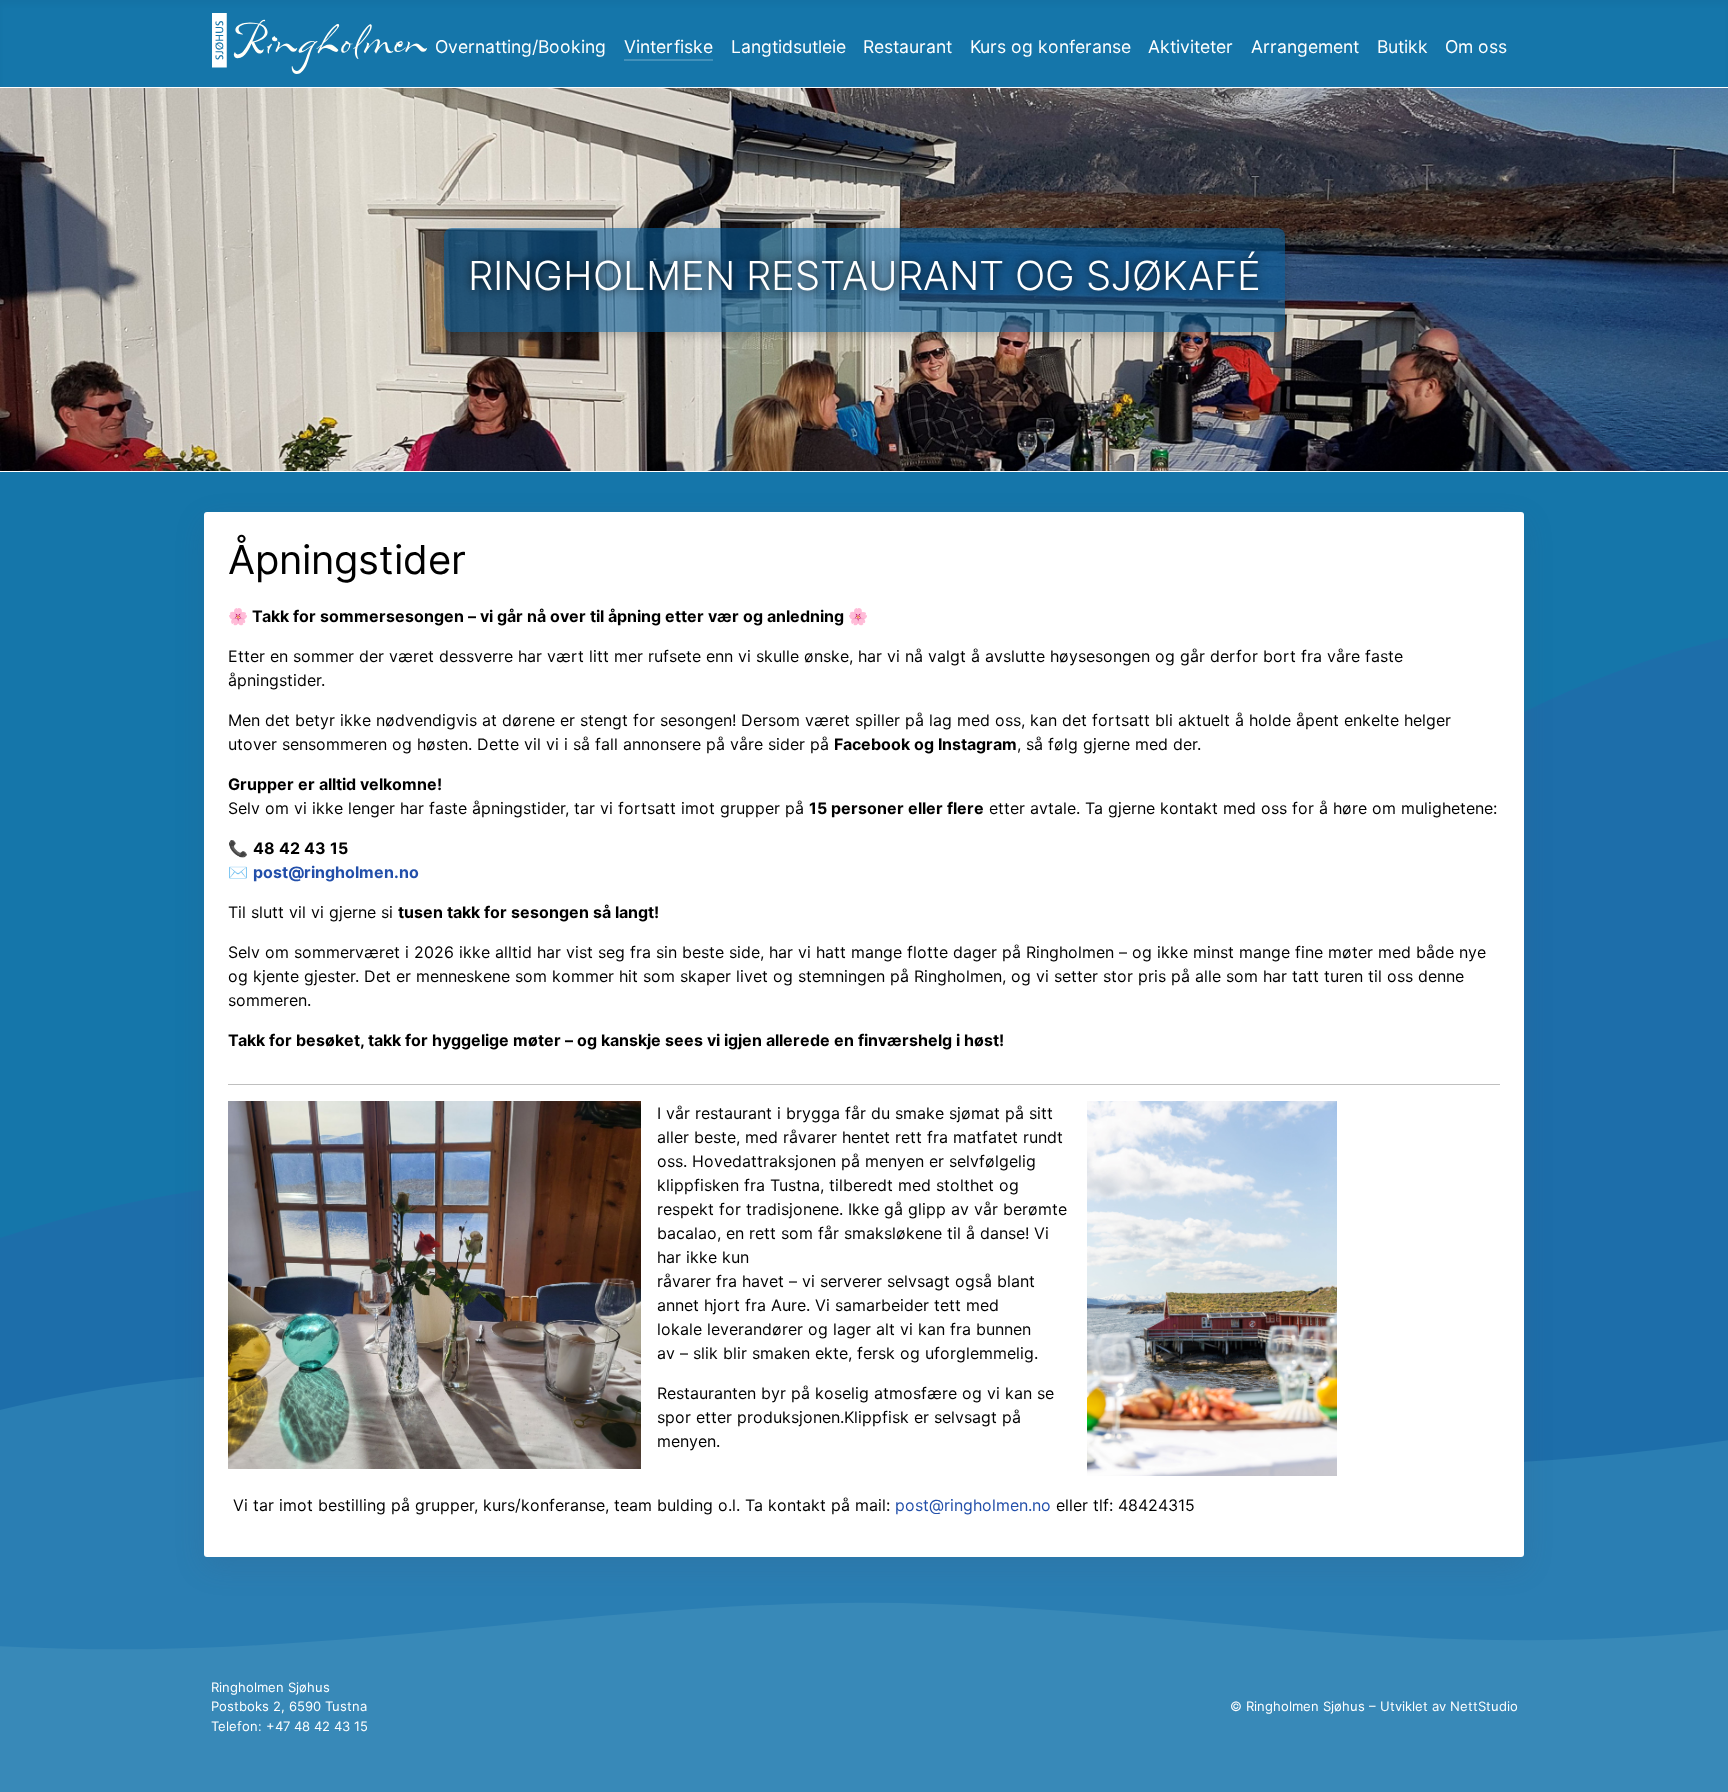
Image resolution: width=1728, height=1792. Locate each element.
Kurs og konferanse (1050, 46)
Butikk (1402, 46)
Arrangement (1305, 46)
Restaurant (907, 46)
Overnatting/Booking (520, 46)
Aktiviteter (1190, 46)
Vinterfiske (668, 46)
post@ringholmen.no (336, 872)
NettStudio (1484, 1706)
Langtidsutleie (788, 46)
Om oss (1476, 46)
